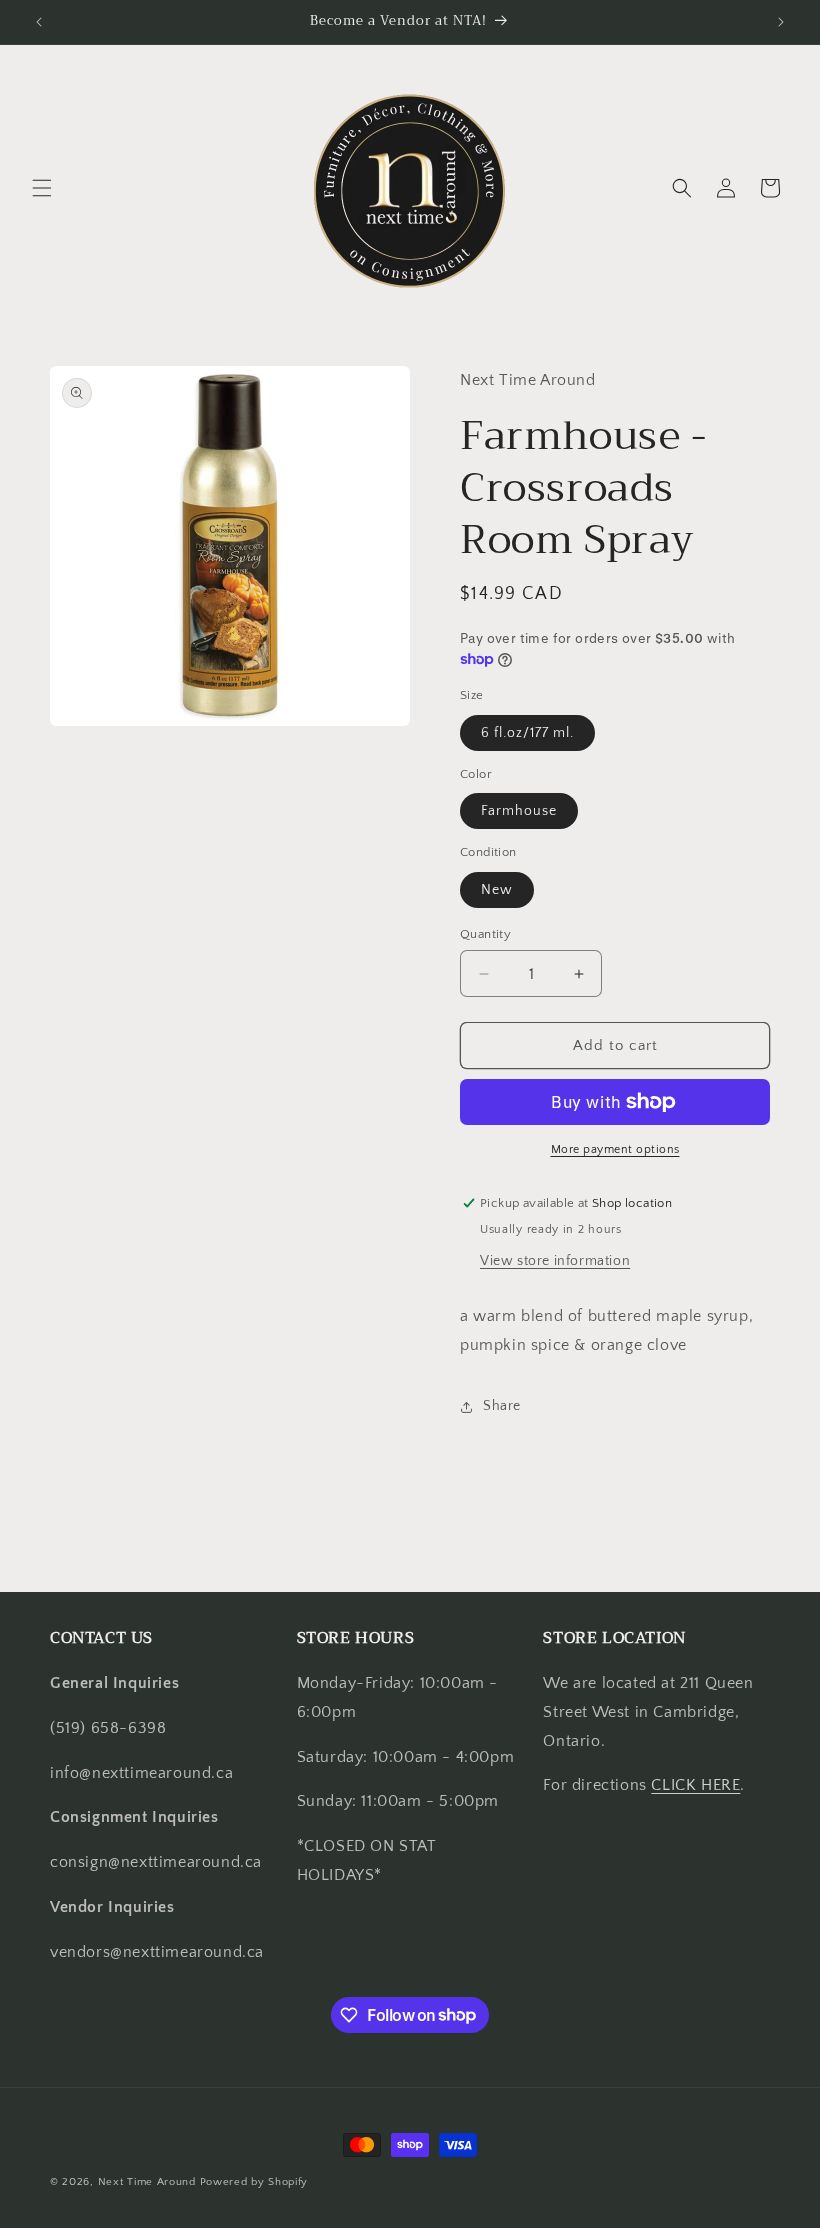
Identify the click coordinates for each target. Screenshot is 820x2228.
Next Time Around (147, 2182)
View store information (555, 1261)
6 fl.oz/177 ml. (527, 733)
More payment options (615, 1149)
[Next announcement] (781, 22)
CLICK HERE (695, 1785)
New (497, 890)
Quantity (485, 934)
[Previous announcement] (39, 22)
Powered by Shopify (254, 2182)
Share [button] (502, 1406)
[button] (42, 188)
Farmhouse (519, 811)
